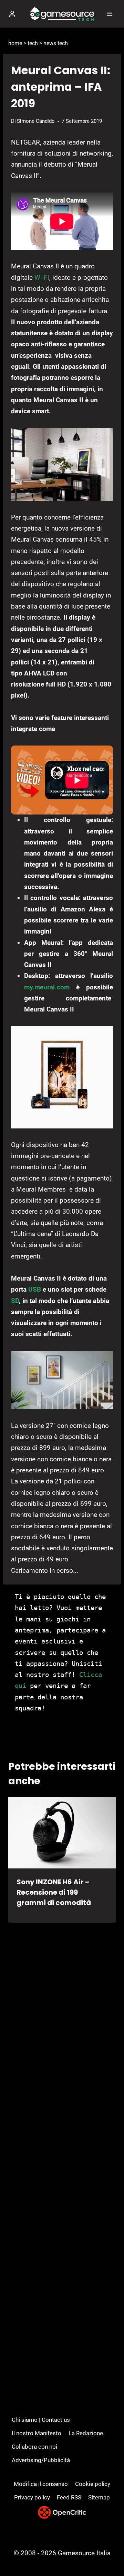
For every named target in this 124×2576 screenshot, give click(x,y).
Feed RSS (69, 2497)
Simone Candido (36, 121)
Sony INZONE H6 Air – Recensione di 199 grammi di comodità (54, 1892)
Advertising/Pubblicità (41, 2460)
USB (35, 1289)
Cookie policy (93, 2484)
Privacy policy (32, 2497)
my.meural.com (47, 987)
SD (15, 1301)
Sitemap (99, 2497)
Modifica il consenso (41, 2484)
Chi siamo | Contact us (41, 2420)
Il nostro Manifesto (37, 2433)
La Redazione (86, 2433)
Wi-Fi (42, 278)
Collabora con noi (34, 2447)
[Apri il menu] (109, 14)
